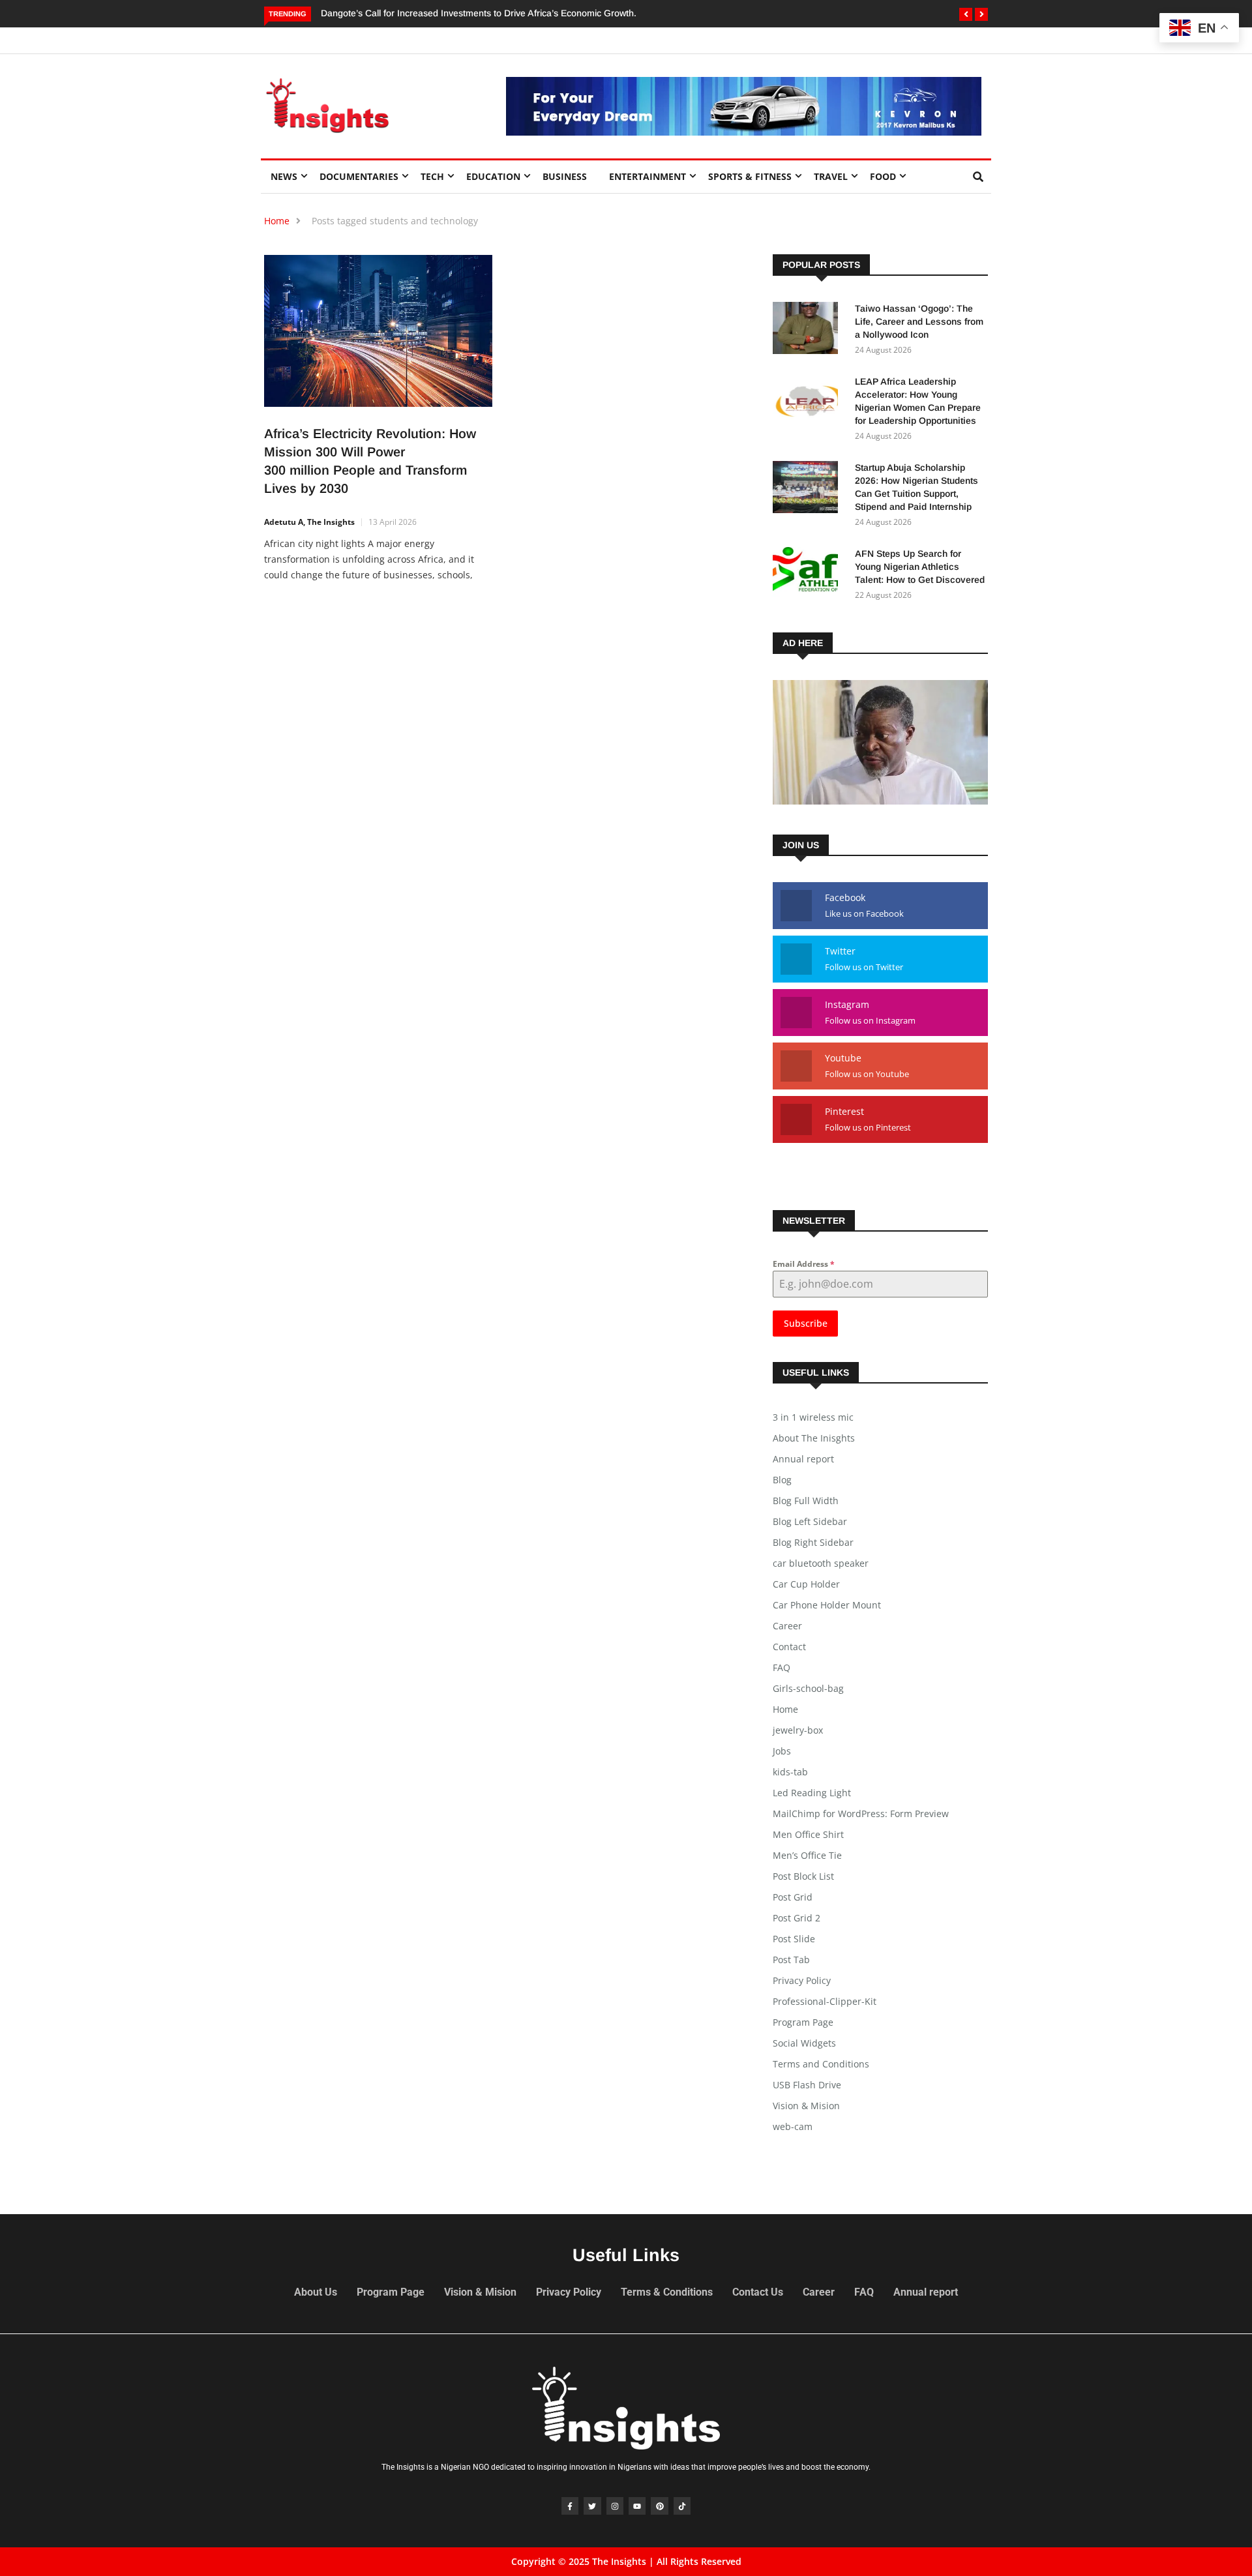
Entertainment (648, 176)
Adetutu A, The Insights (309, 522)
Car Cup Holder (806, 1584)
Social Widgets (804, 2043)
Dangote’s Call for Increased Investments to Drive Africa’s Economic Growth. (479, 13)
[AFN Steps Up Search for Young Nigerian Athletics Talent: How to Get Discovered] (809, 575)
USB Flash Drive (807, 2085)
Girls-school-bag (808, 1688)
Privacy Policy (802, 1980)
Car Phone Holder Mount (827, 1605)
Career (787, 1626)
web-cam (793, 2126)
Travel (831, 176)
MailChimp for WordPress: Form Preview (861, 1814)
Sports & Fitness (750, 176)
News (284, 176)
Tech (432, 176)
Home (277, 221)
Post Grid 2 (797, 1918)
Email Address (804, 1264)
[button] (966, 14)
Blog (782, 1480)
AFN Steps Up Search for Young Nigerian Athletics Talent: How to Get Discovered (920, 567)
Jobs (782, 1751)
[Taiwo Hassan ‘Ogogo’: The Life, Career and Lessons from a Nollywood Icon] (809, 330)
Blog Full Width (806, 1501)
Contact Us (758, 2292)
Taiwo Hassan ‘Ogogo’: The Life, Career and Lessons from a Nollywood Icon (919, 321)
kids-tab (790, 1772)
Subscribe (806, 1323)
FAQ (782, 1667)
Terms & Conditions (667, 2292)
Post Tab (791, 1960)
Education (493, 176)
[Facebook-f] (570, 2506)
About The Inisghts (814, 1438)
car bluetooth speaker (821, 1563)
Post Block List (803, 1876)
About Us (316, 2292)
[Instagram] (615, 2506)
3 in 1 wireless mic (813, 1417)
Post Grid (793, 1897)
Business (565, 176)
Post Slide (794, 1939)
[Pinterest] (659, 2506)
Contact (789, 1647)
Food (883, 176)
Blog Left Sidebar (810, 1521)
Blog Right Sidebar (813, 1542)
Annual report (803, 1459)
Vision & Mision (806, 2106)
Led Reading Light (812, 1793)
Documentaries (359, 176)
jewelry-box (798, 1730)
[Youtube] (637, 2506)
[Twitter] (592, 2506)
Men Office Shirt (808, 1834)
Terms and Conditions (821, 2064)
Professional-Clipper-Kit (825, 2001)
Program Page (803, 2022)
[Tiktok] (682, 2506)
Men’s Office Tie (807, 1855)
